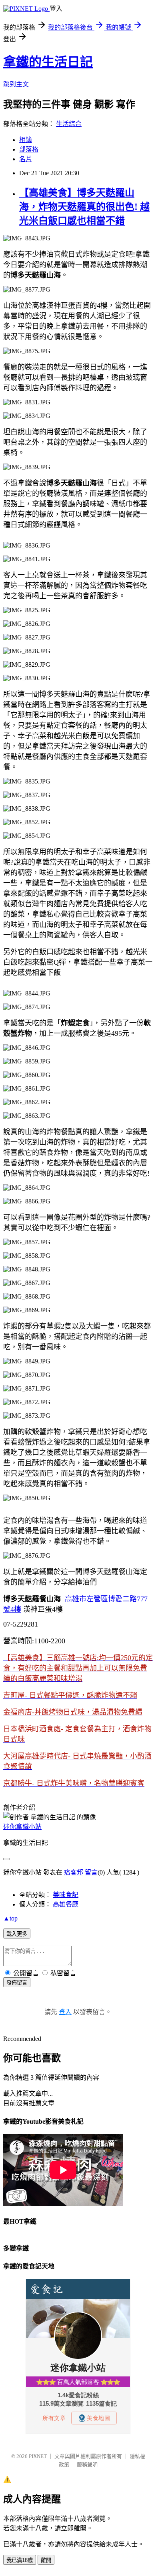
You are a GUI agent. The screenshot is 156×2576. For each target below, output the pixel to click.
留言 (91, 1872)
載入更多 (17, 1934)
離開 (46, 2560)
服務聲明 (87, 2465)
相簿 (26, 140)
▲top (10, 1918)
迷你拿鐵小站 (22, 1827)
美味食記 (66, 1895)
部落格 (29, 149)
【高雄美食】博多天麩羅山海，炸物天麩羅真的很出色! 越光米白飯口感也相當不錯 (84, 207)
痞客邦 (74, 1872)
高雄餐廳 (66, 1904)
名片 (26, 159)
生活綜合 (69, 124)
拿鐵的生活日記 (48, 62)
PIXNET (38, 2456)
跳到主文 (16, 84)
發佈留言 (17, 1983)
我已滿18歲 (20, 2560)
